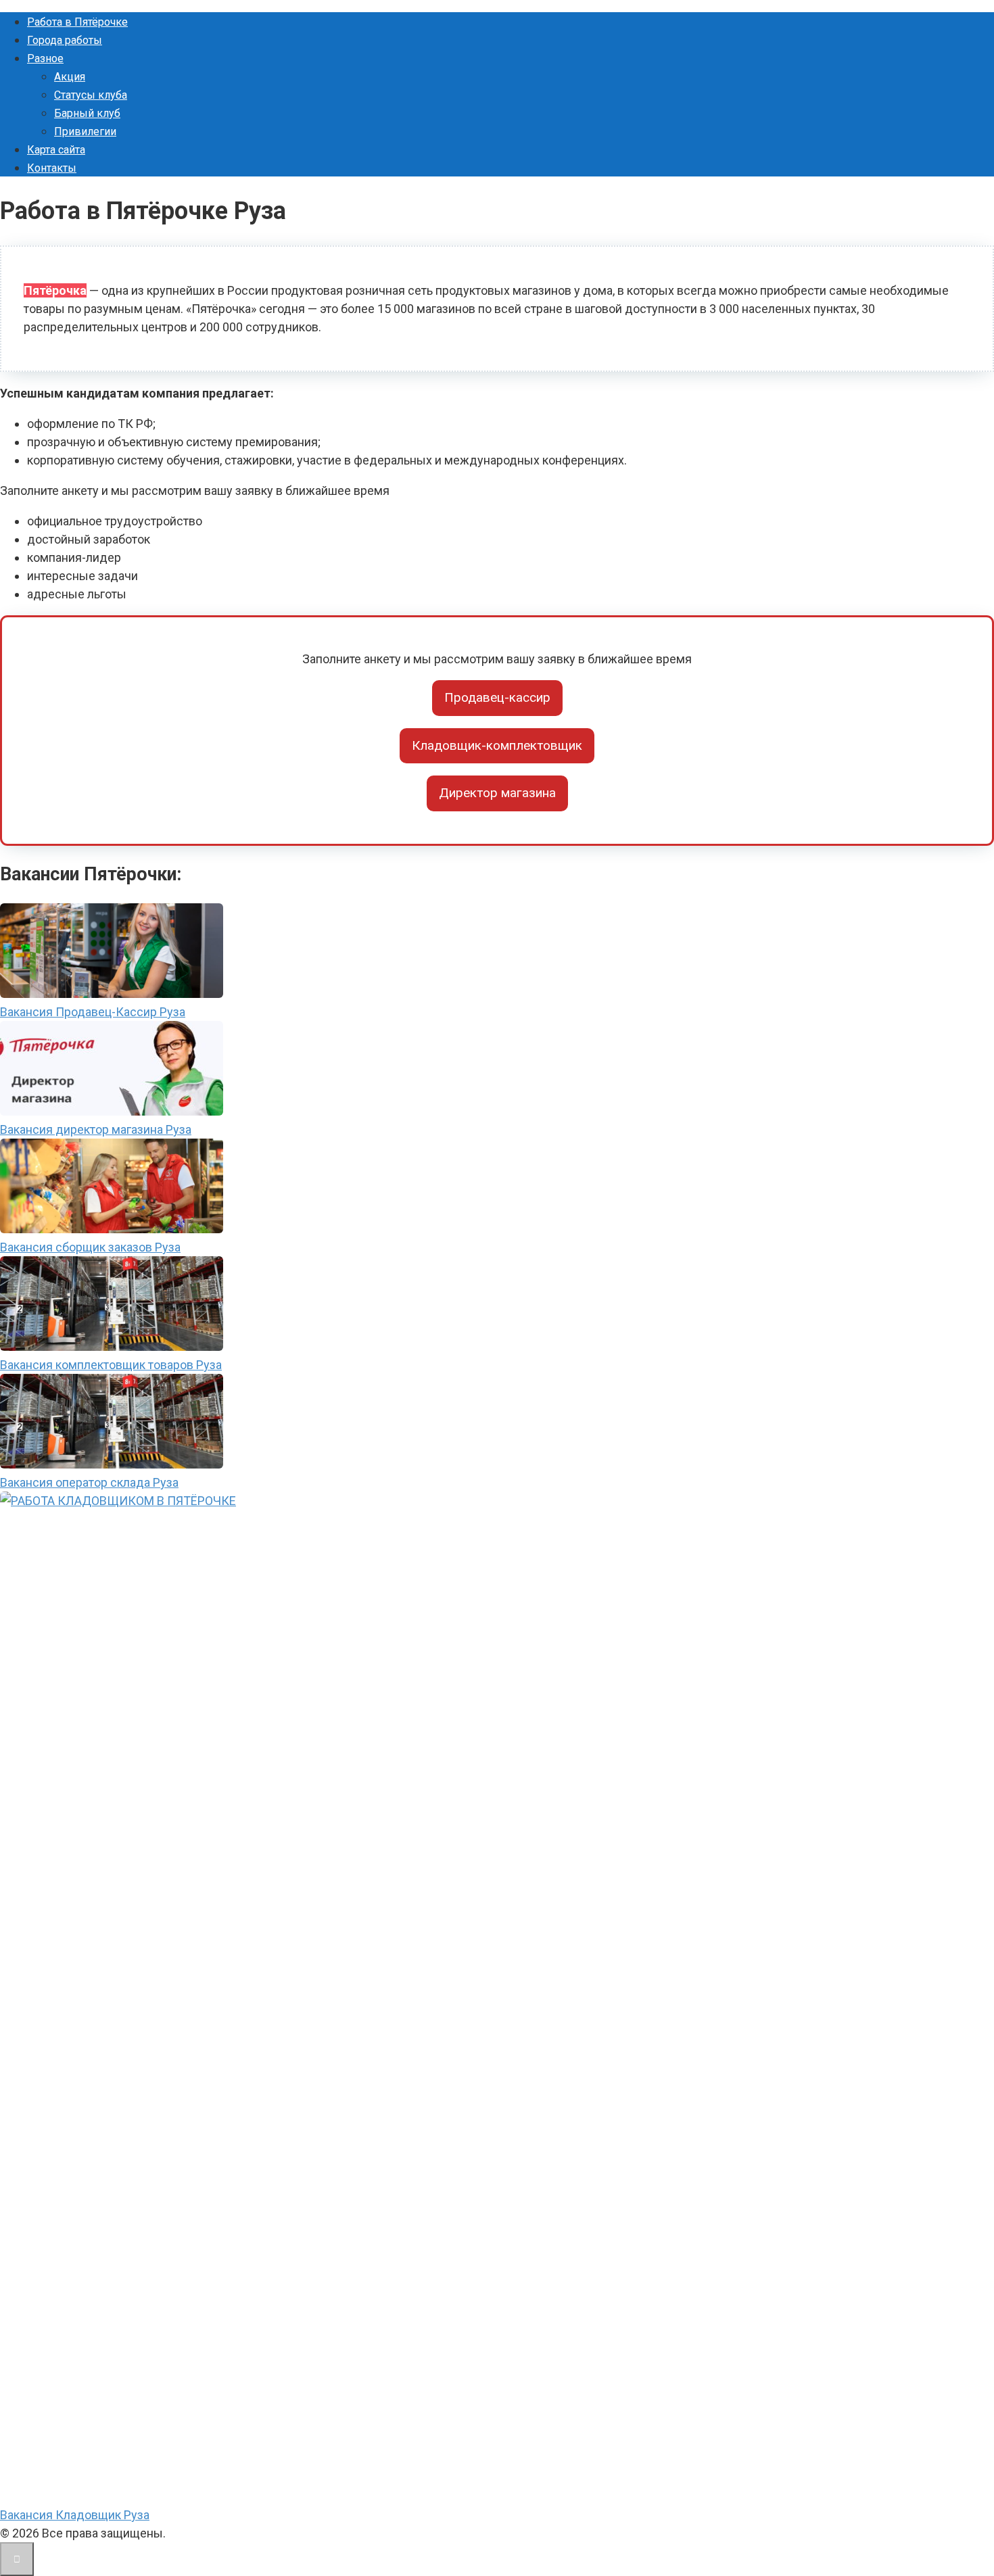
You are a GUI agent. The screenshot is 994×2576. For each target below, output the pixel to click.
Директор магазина (497, 793)
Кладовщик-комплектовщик (497, 745)
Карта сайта (56, 150)
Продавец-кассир (497, 697)
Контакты (52, 168)
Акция (70, 77)
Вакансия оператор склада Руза (89, 1482)
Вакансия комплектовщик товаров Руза (111, 1365)
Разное (45, 58)
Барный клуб (87, 113)
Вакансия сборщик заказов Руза (90, 1247)
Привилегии (85, 132)
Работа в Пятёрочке (77, 22)
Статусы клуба (91, 95)
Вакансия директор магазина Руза (96, 1129)
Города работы (65, 40)
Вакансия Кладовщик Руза (75, 2515)
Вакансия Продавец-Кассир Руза (93, 1012)
